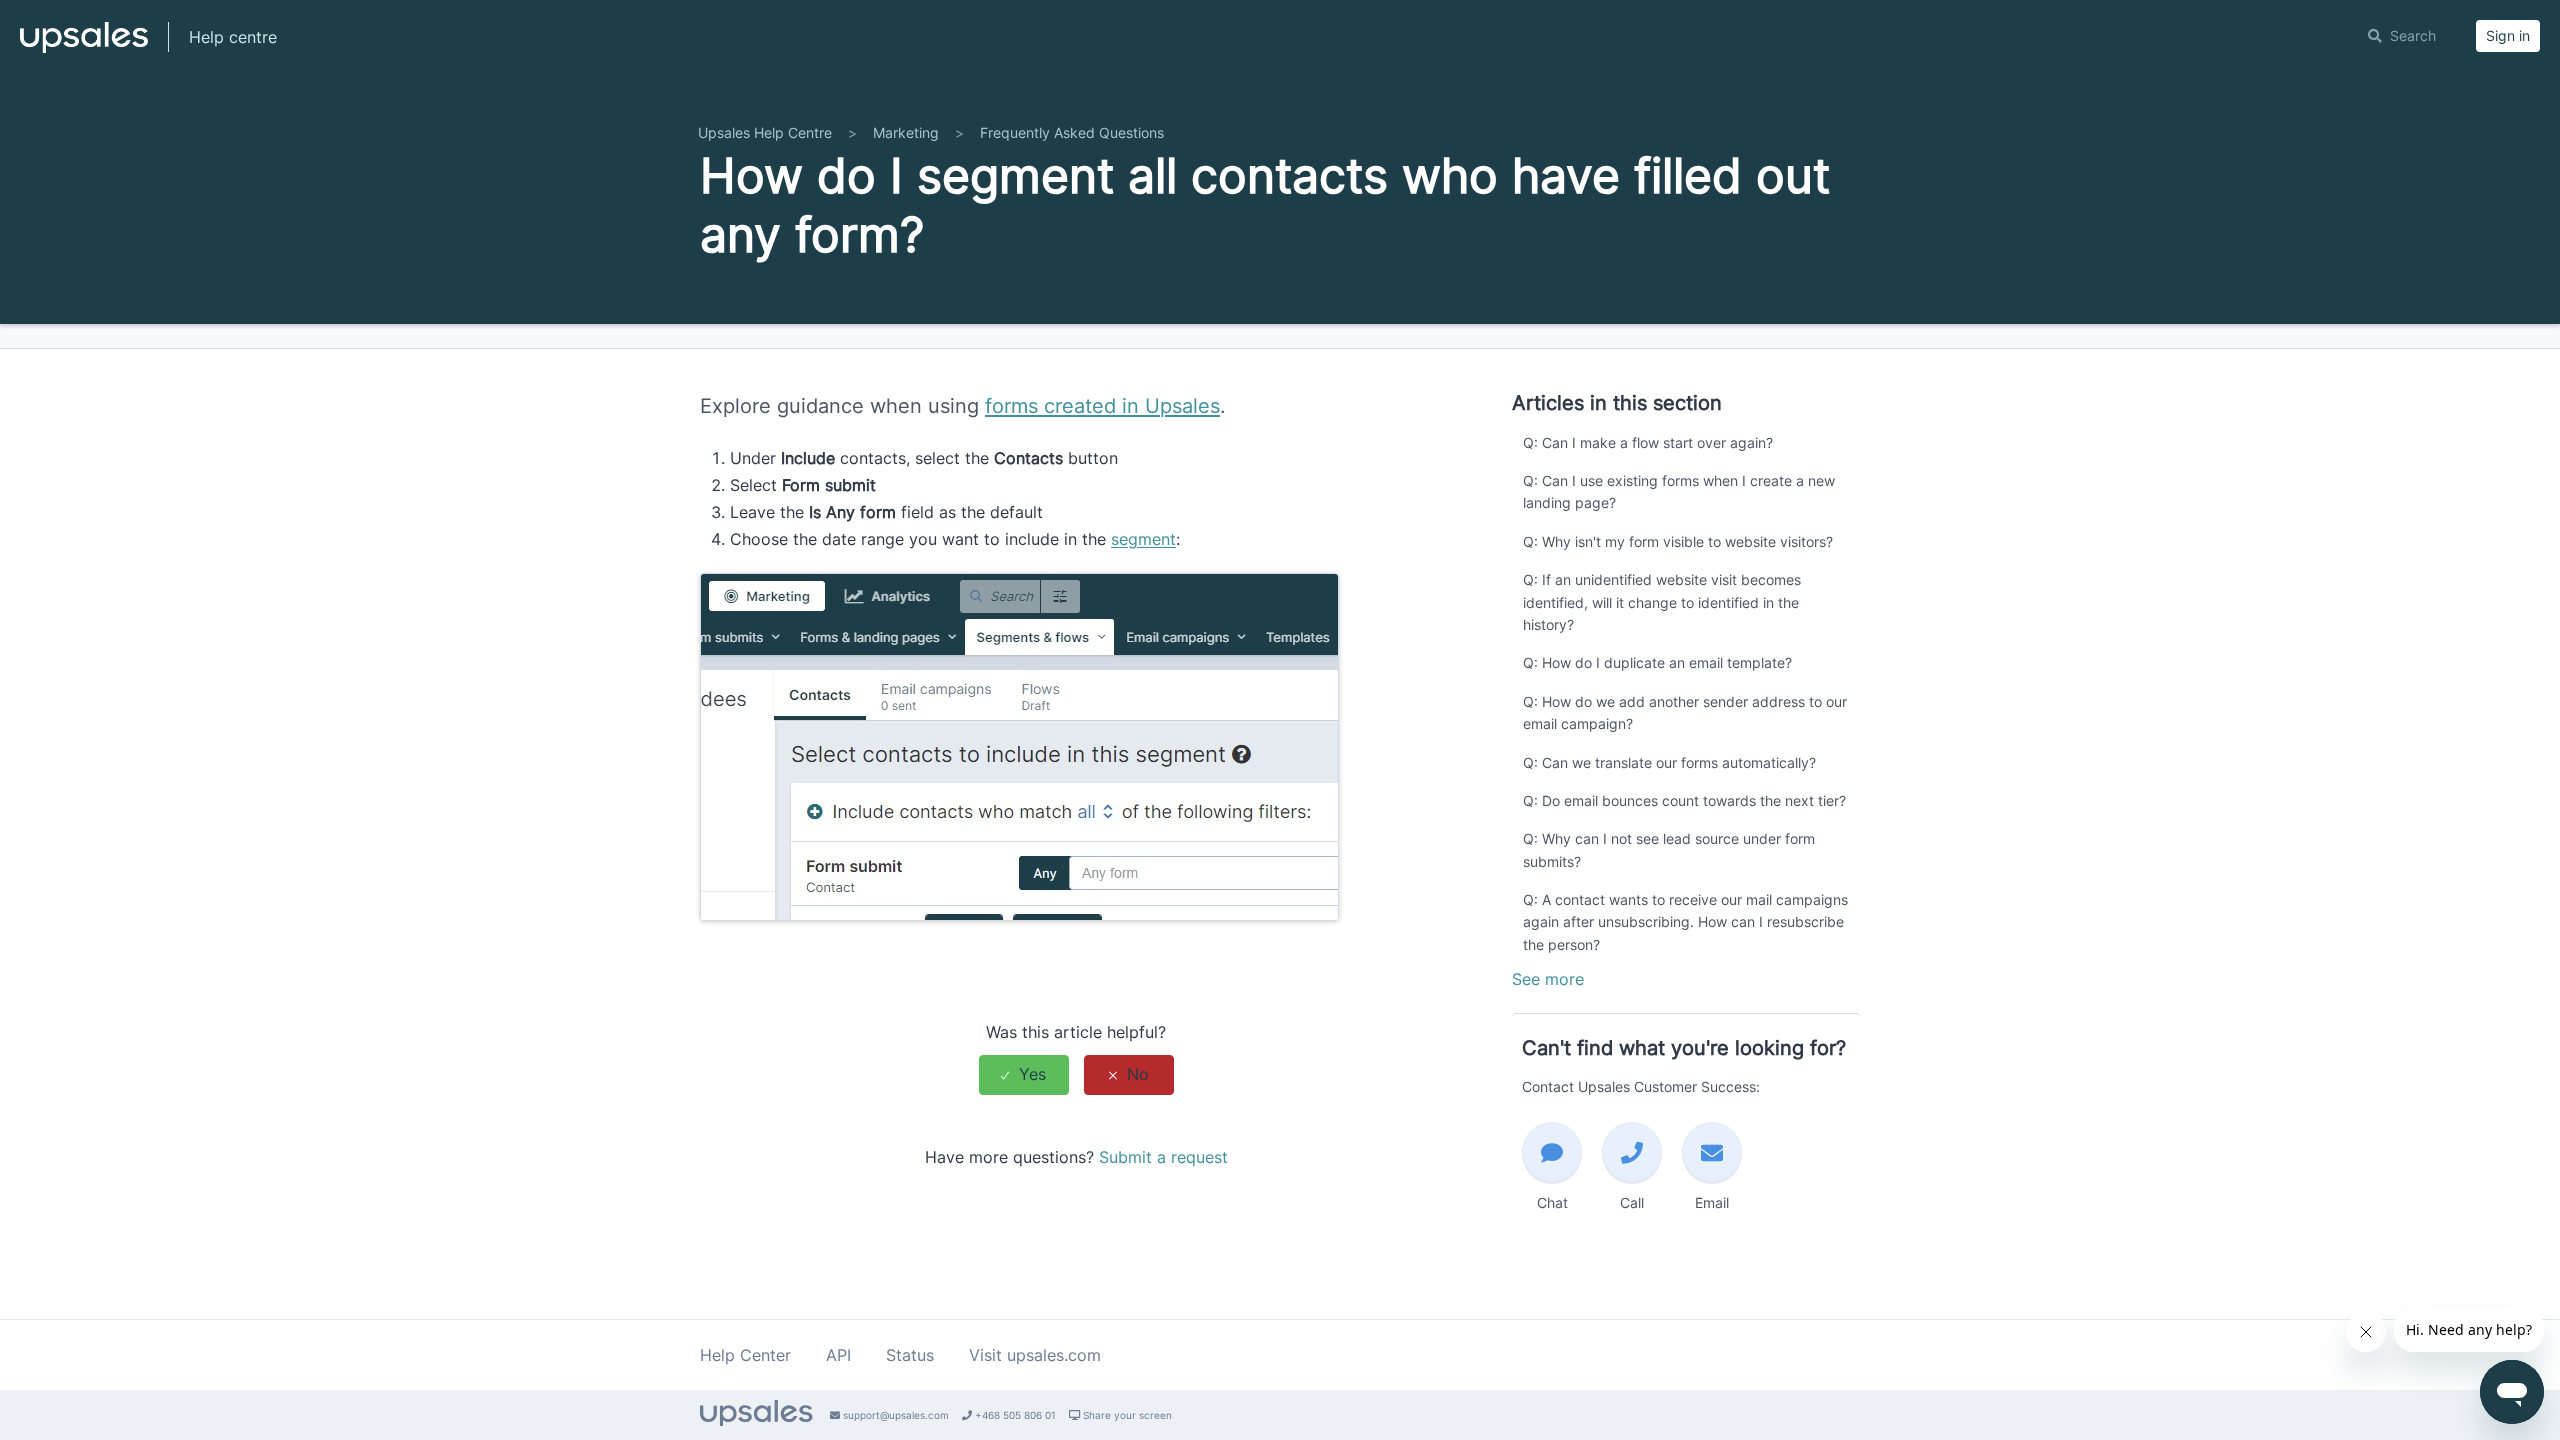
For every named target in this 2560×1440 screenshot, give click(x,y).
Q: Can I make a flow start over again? (1648, 442)
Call (1632, 1202)
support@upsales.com (894, 1415)
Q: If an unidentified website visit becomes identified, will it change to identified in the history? (1662, 602)
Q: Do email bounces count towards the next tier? (1684, 800)
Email (1712, 1202)
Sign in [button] (2508, 35)
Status (910, 1355)
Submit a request (1163, 1157)
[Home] (84, 46)
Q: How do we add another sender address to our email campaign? (1685, 712)
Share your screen (1126, 1415)
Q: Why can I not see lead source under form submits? (1669, 849)
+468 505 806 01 (1014, 1415)
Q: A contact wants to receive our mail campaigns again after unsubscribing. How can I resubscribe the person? (1685, 922)
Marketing (906, 132)
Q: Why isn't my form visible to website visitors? (1678, 541)
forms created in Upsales (1102, 406)
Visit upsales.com (1035, 1355)
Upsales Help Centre (765, 132)
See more (1548, 979)
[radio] (1024, 1074)
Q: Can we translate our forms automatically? (1669, 762)
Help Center (745, 1355)
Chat (1552, 1202)
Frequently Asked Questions (1072, 132)
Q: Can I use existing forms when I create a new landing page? (1679, 491)
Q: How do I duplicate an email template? (1657, 662)
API (838, 1355)
